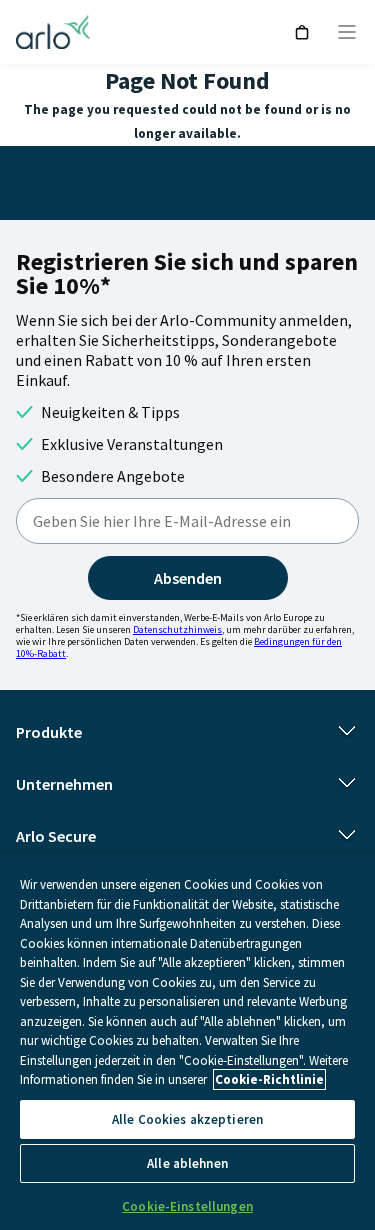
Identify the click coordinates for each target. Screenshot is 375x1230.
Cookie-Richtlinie (269, 1079)
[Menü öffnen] (347, 32)
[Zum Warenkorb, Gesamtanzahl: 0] (302, 32)
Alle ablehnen (187, 1163)
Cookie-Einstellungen (187, 1206)
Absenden (188, 578)
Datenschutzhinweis (177, 629)
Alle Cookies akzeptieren (187, 1119)
